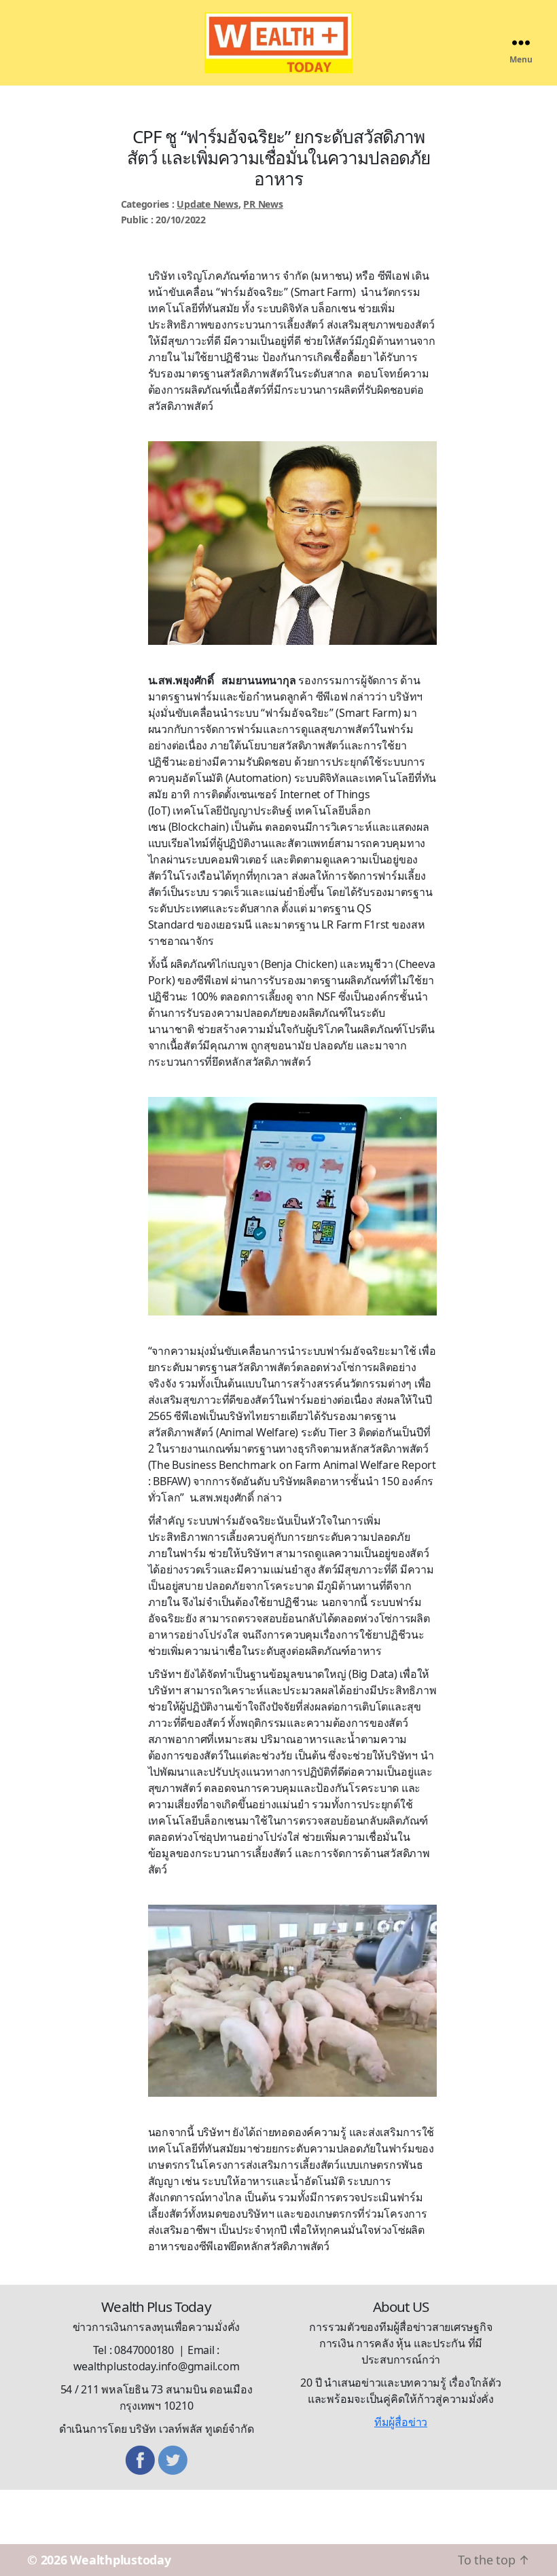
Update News (207, 204)
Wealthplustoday (120, 2560)
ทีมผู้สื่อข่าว (401, 2422)
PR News (263, 204)
